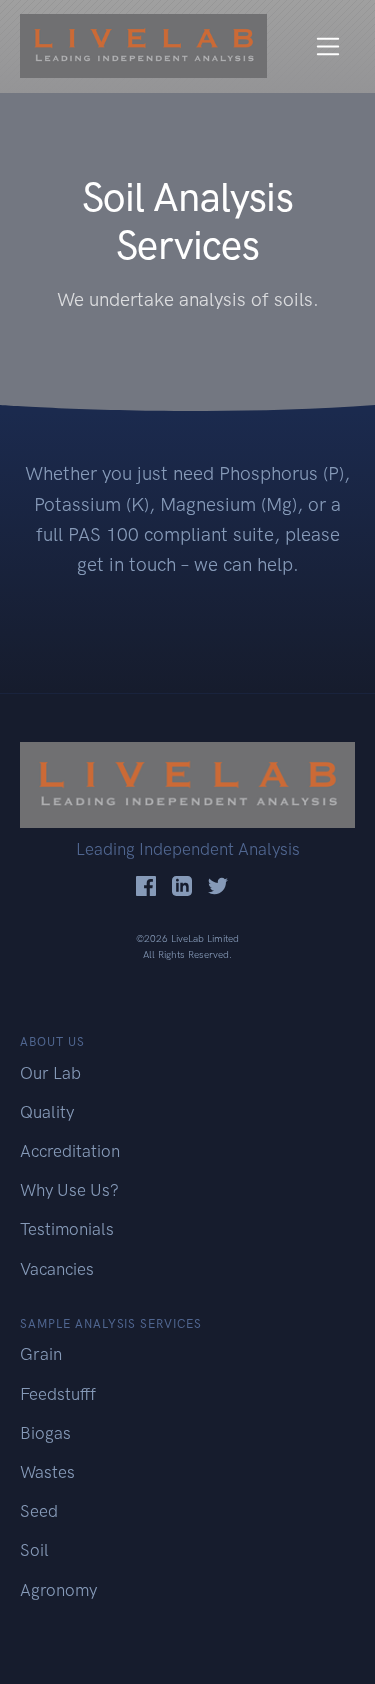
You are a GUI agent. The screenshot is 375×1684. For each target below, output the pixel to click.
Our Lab (50, 1073)
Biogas (45, 1433)
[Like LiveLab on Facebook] (146, 885)
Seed (39, 1511)
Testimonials (67, 1229)
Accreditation (70, 1151)
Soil (34, 1550)
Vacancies (57, 1269)
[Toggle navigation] (328, 46)
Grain (41, 1354)
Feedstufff (58, 1394)
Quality (47, 1112)
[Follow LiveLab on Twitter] (218, 885)
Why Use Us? (69, 1190)
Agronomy (58, 1590)
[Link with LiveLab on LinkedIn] (182, 885)
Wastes (47, 1472)
